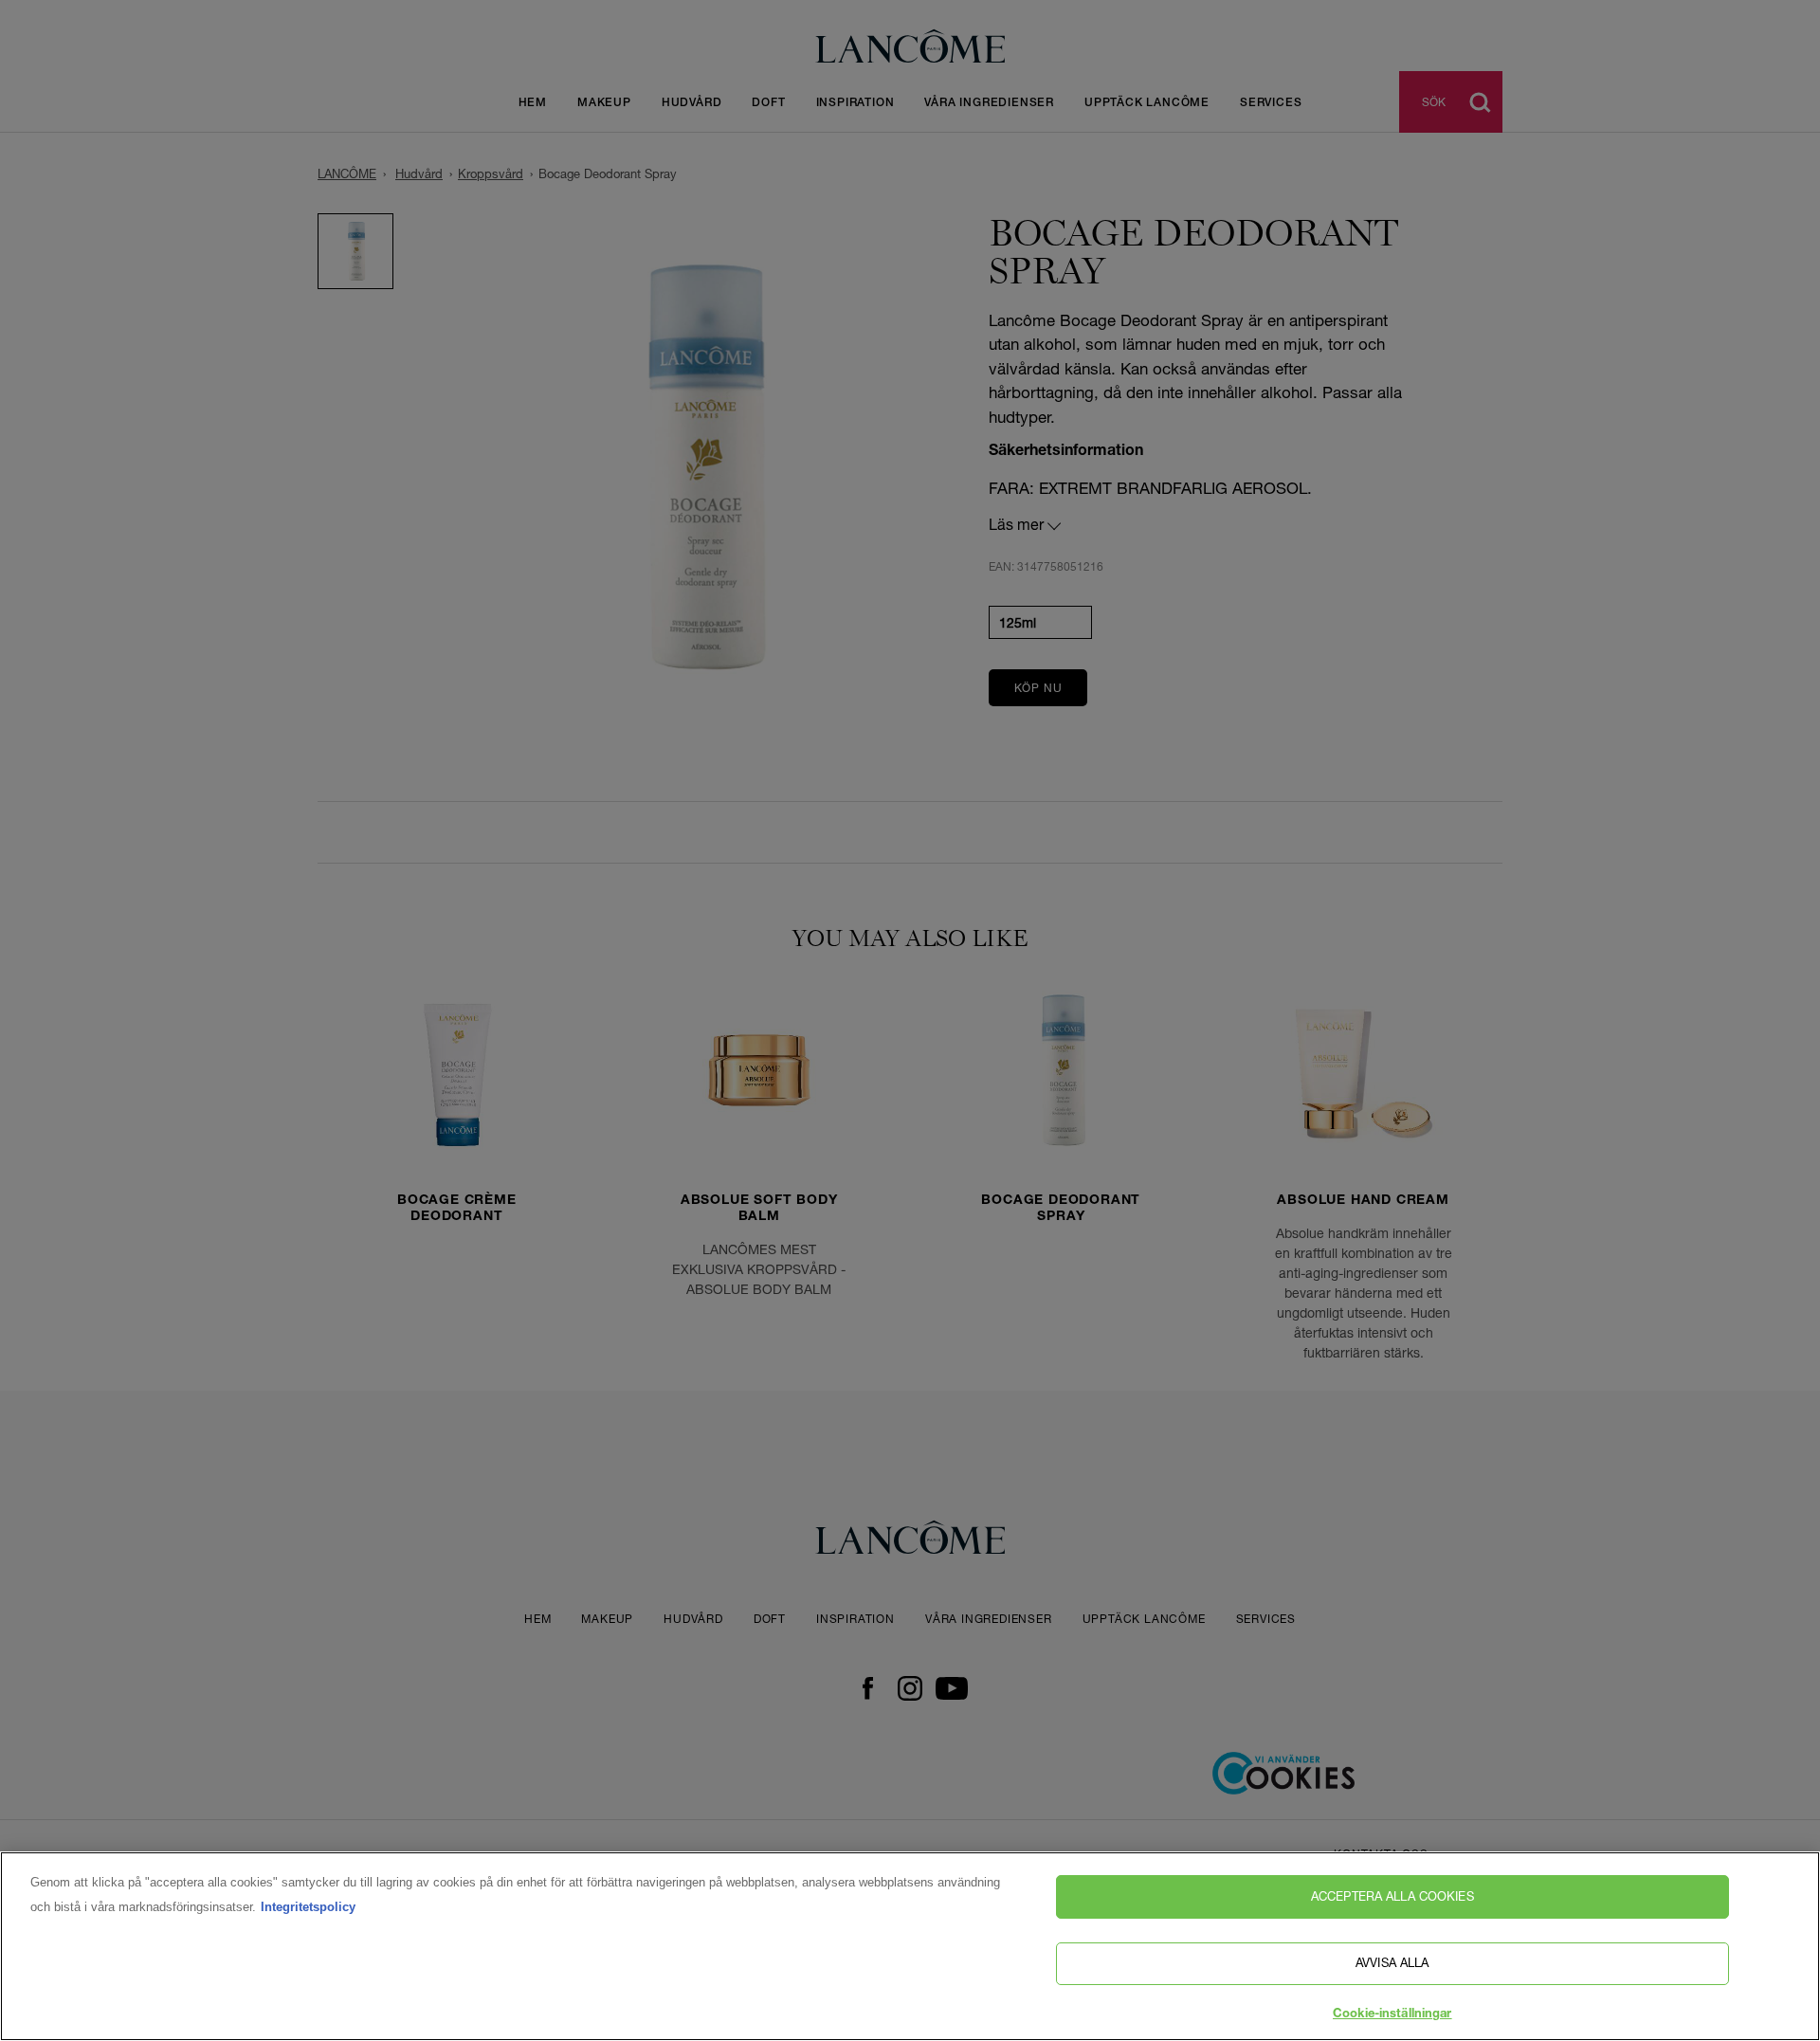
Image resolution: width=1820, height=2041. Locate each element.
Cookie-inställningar (1392, 2015)
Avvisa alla (1392, 1963)
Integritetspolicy (308, 1907)
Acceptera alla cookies (1392, 1896)
